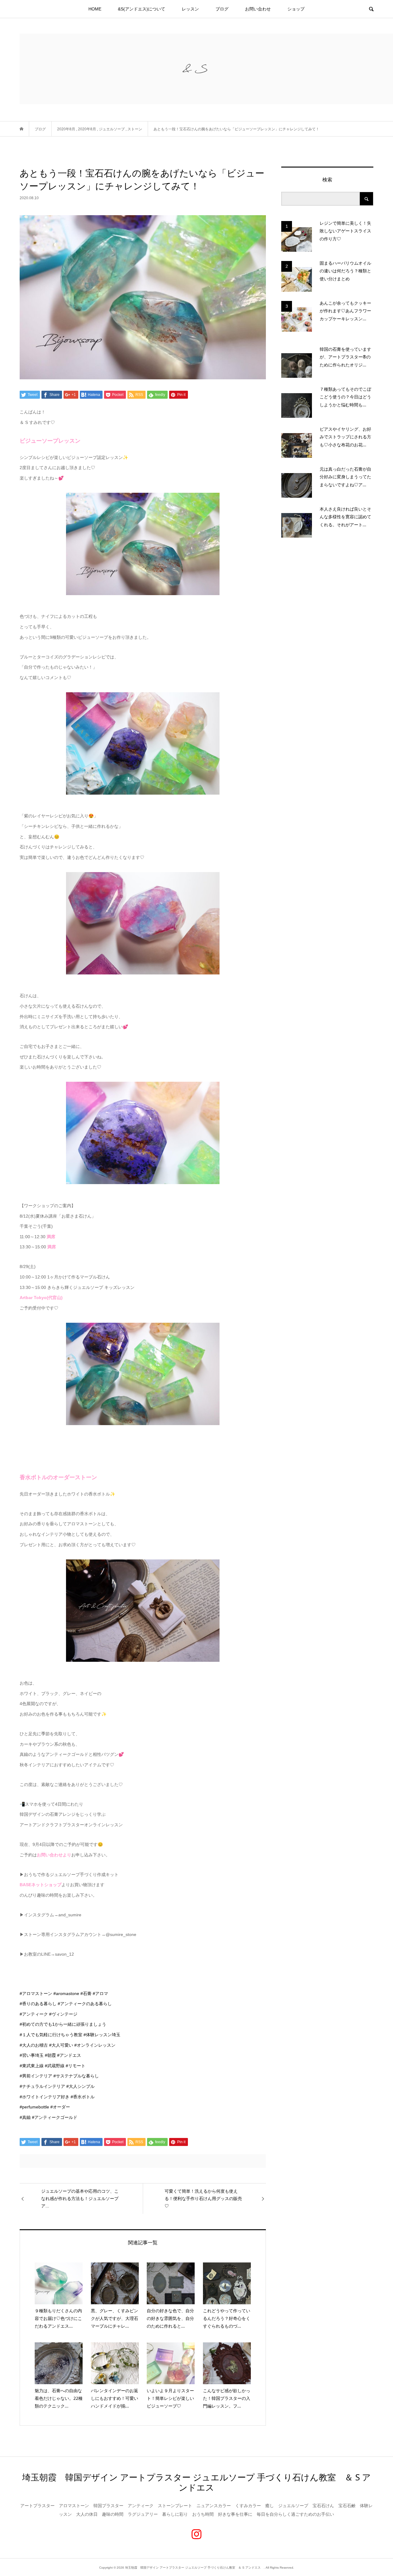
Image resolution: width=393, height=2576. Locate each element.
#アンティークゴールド (55, 2117)
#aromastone (66, 1993)
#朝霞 (50, 2055)
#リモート (76, 2066)
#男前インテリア (36, 2076)
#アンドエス (69, 2055)
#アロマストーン (36, 1993)
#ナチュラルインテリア (42, 2086)
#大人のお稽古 (34, 2045)
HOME (95, 9)
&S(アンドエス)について (142, 9)
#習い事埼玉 (32, 2055)
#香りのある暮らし (38, 2004)
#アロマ (100, 1993)
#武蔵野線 (55, 2066)
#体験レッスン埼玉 (102, 2035)
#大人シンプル (80, 2086)
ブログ (222, 9)
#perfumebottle (34, 2107)
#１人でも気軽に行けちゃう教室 (51, 2035)
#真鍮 (25, 2117)
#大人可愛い (61, 2045)
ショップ (296, 9)
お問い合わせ (258, 9)
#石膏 (86, 1993)
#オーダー (60, 2107)
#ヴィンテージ (63, 2014)
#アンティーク (34, 2014)
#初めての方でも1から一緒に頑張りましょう (63, 2024)
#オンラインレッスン (95, 2045)
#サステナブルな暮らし (76, 2076)
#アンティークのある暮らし (85, 2004)
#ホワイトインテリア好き (45, 2097)
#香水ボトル (83, 2097)
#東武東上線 (32, 2066)
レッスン (190, 9)
